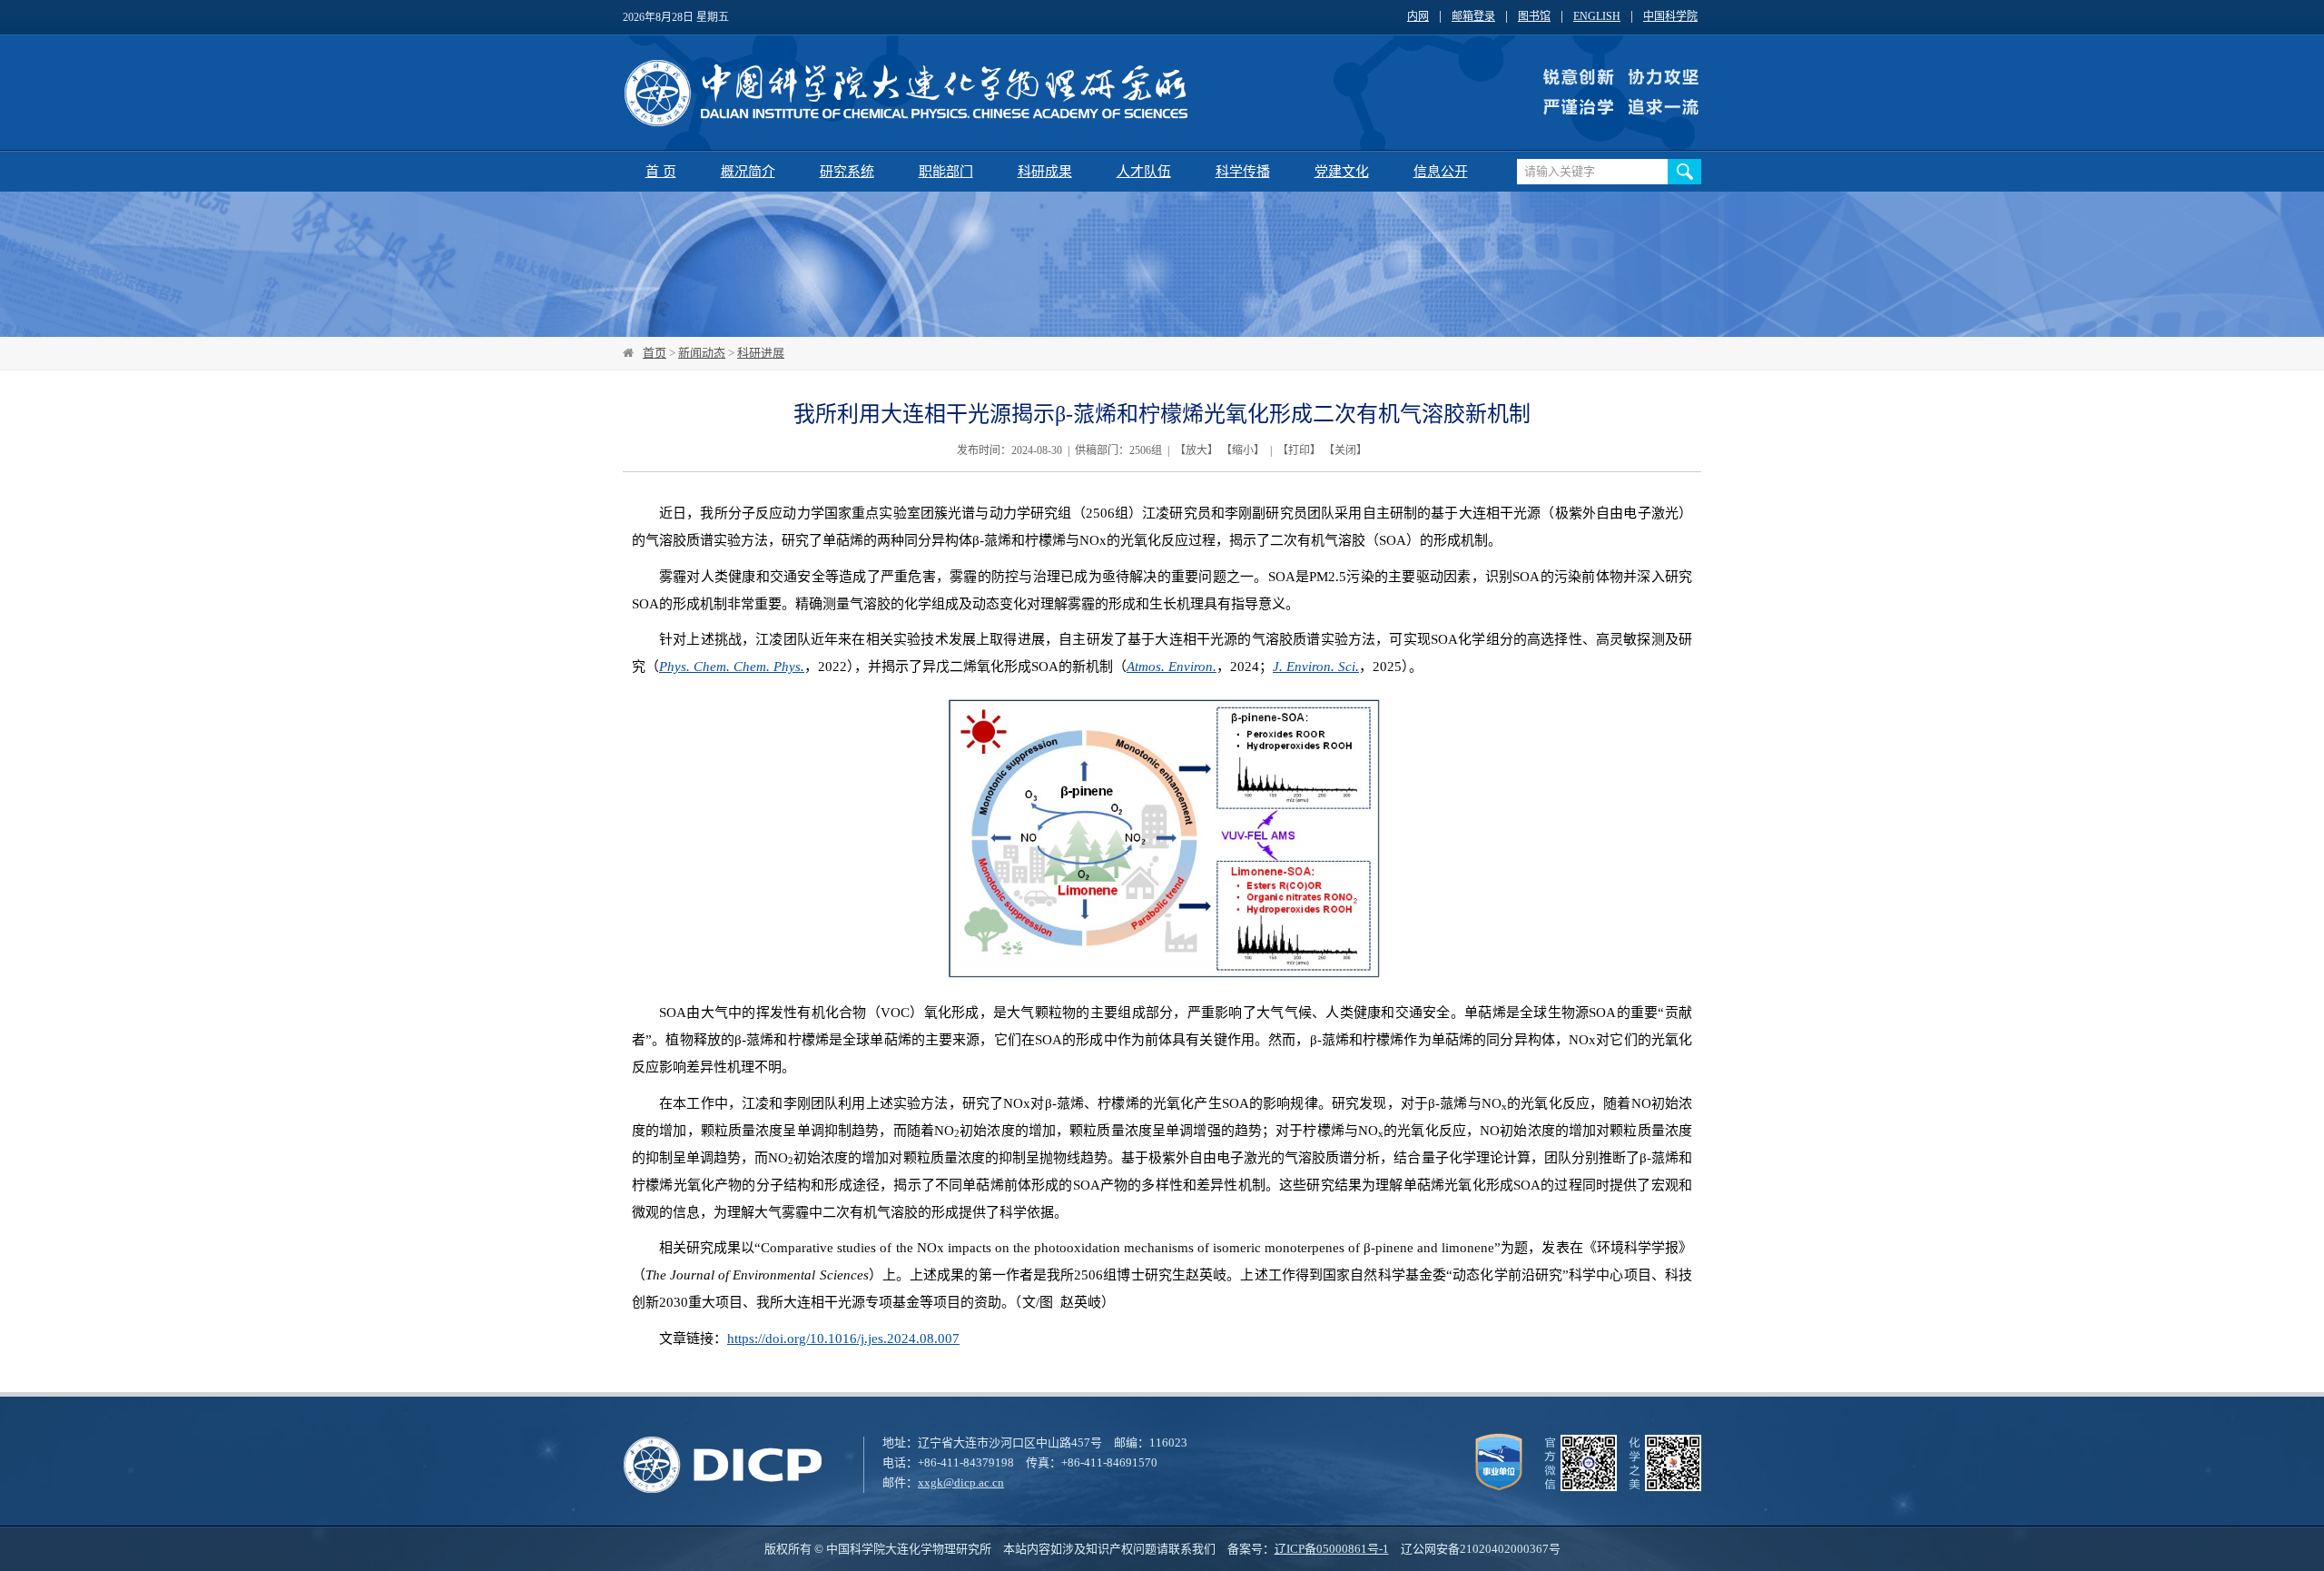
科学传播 (1243, 172)
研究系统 (847, 172)
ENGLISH (1597, 17)
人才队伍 (1144, 172)
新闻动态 (702, 353)
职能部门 (946, 172)
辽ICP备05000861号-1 (1332, 1549)
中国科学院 (1670, 17)
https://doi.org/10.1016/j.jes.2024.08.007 (843, 1339)
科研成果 (1045, 172)
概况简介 (748, 172)
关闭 (1345, 450)
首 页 (661, 172)
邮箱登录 (1473, 17)
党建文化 (1342, 172)
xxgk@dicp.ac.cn (961, 1482)
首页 (655, 353)
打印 (1299, 450)
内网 (1418, 17)
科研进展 (761, 353)
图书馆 (1534, 17)
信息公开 (1441, 172)
